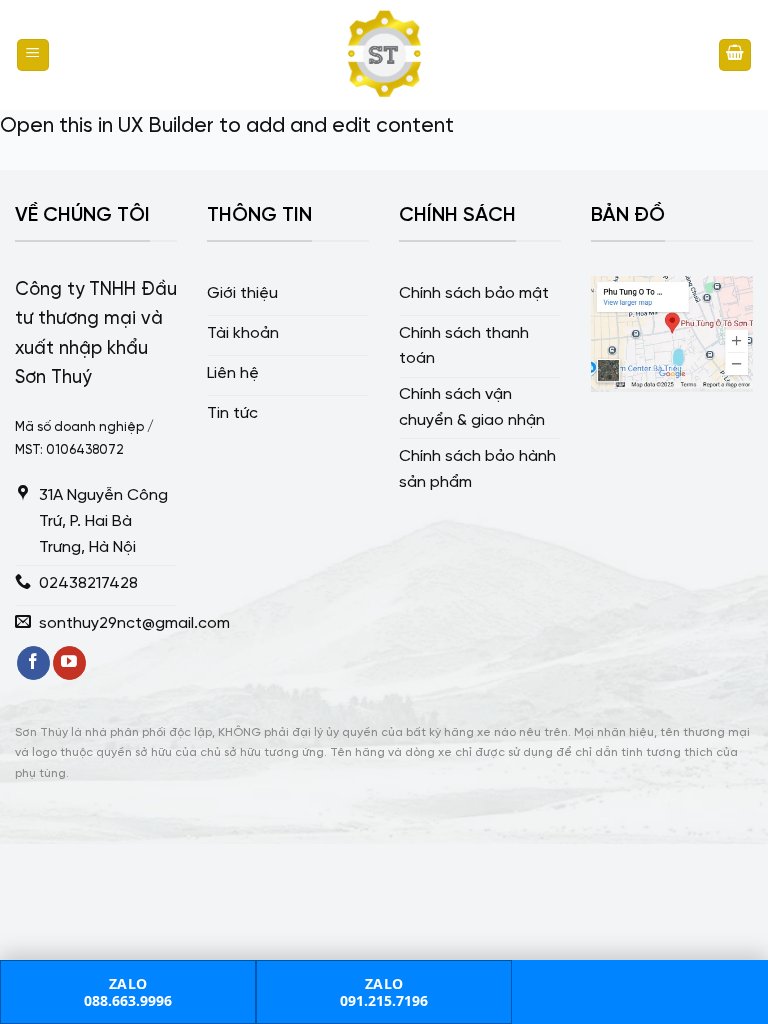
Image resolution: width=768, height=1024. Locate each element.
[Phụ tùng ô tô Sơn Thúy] (384, 55)
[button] (33, 55)
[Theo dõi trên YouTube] (69, 663)
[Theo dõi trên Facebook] (33, 663)
